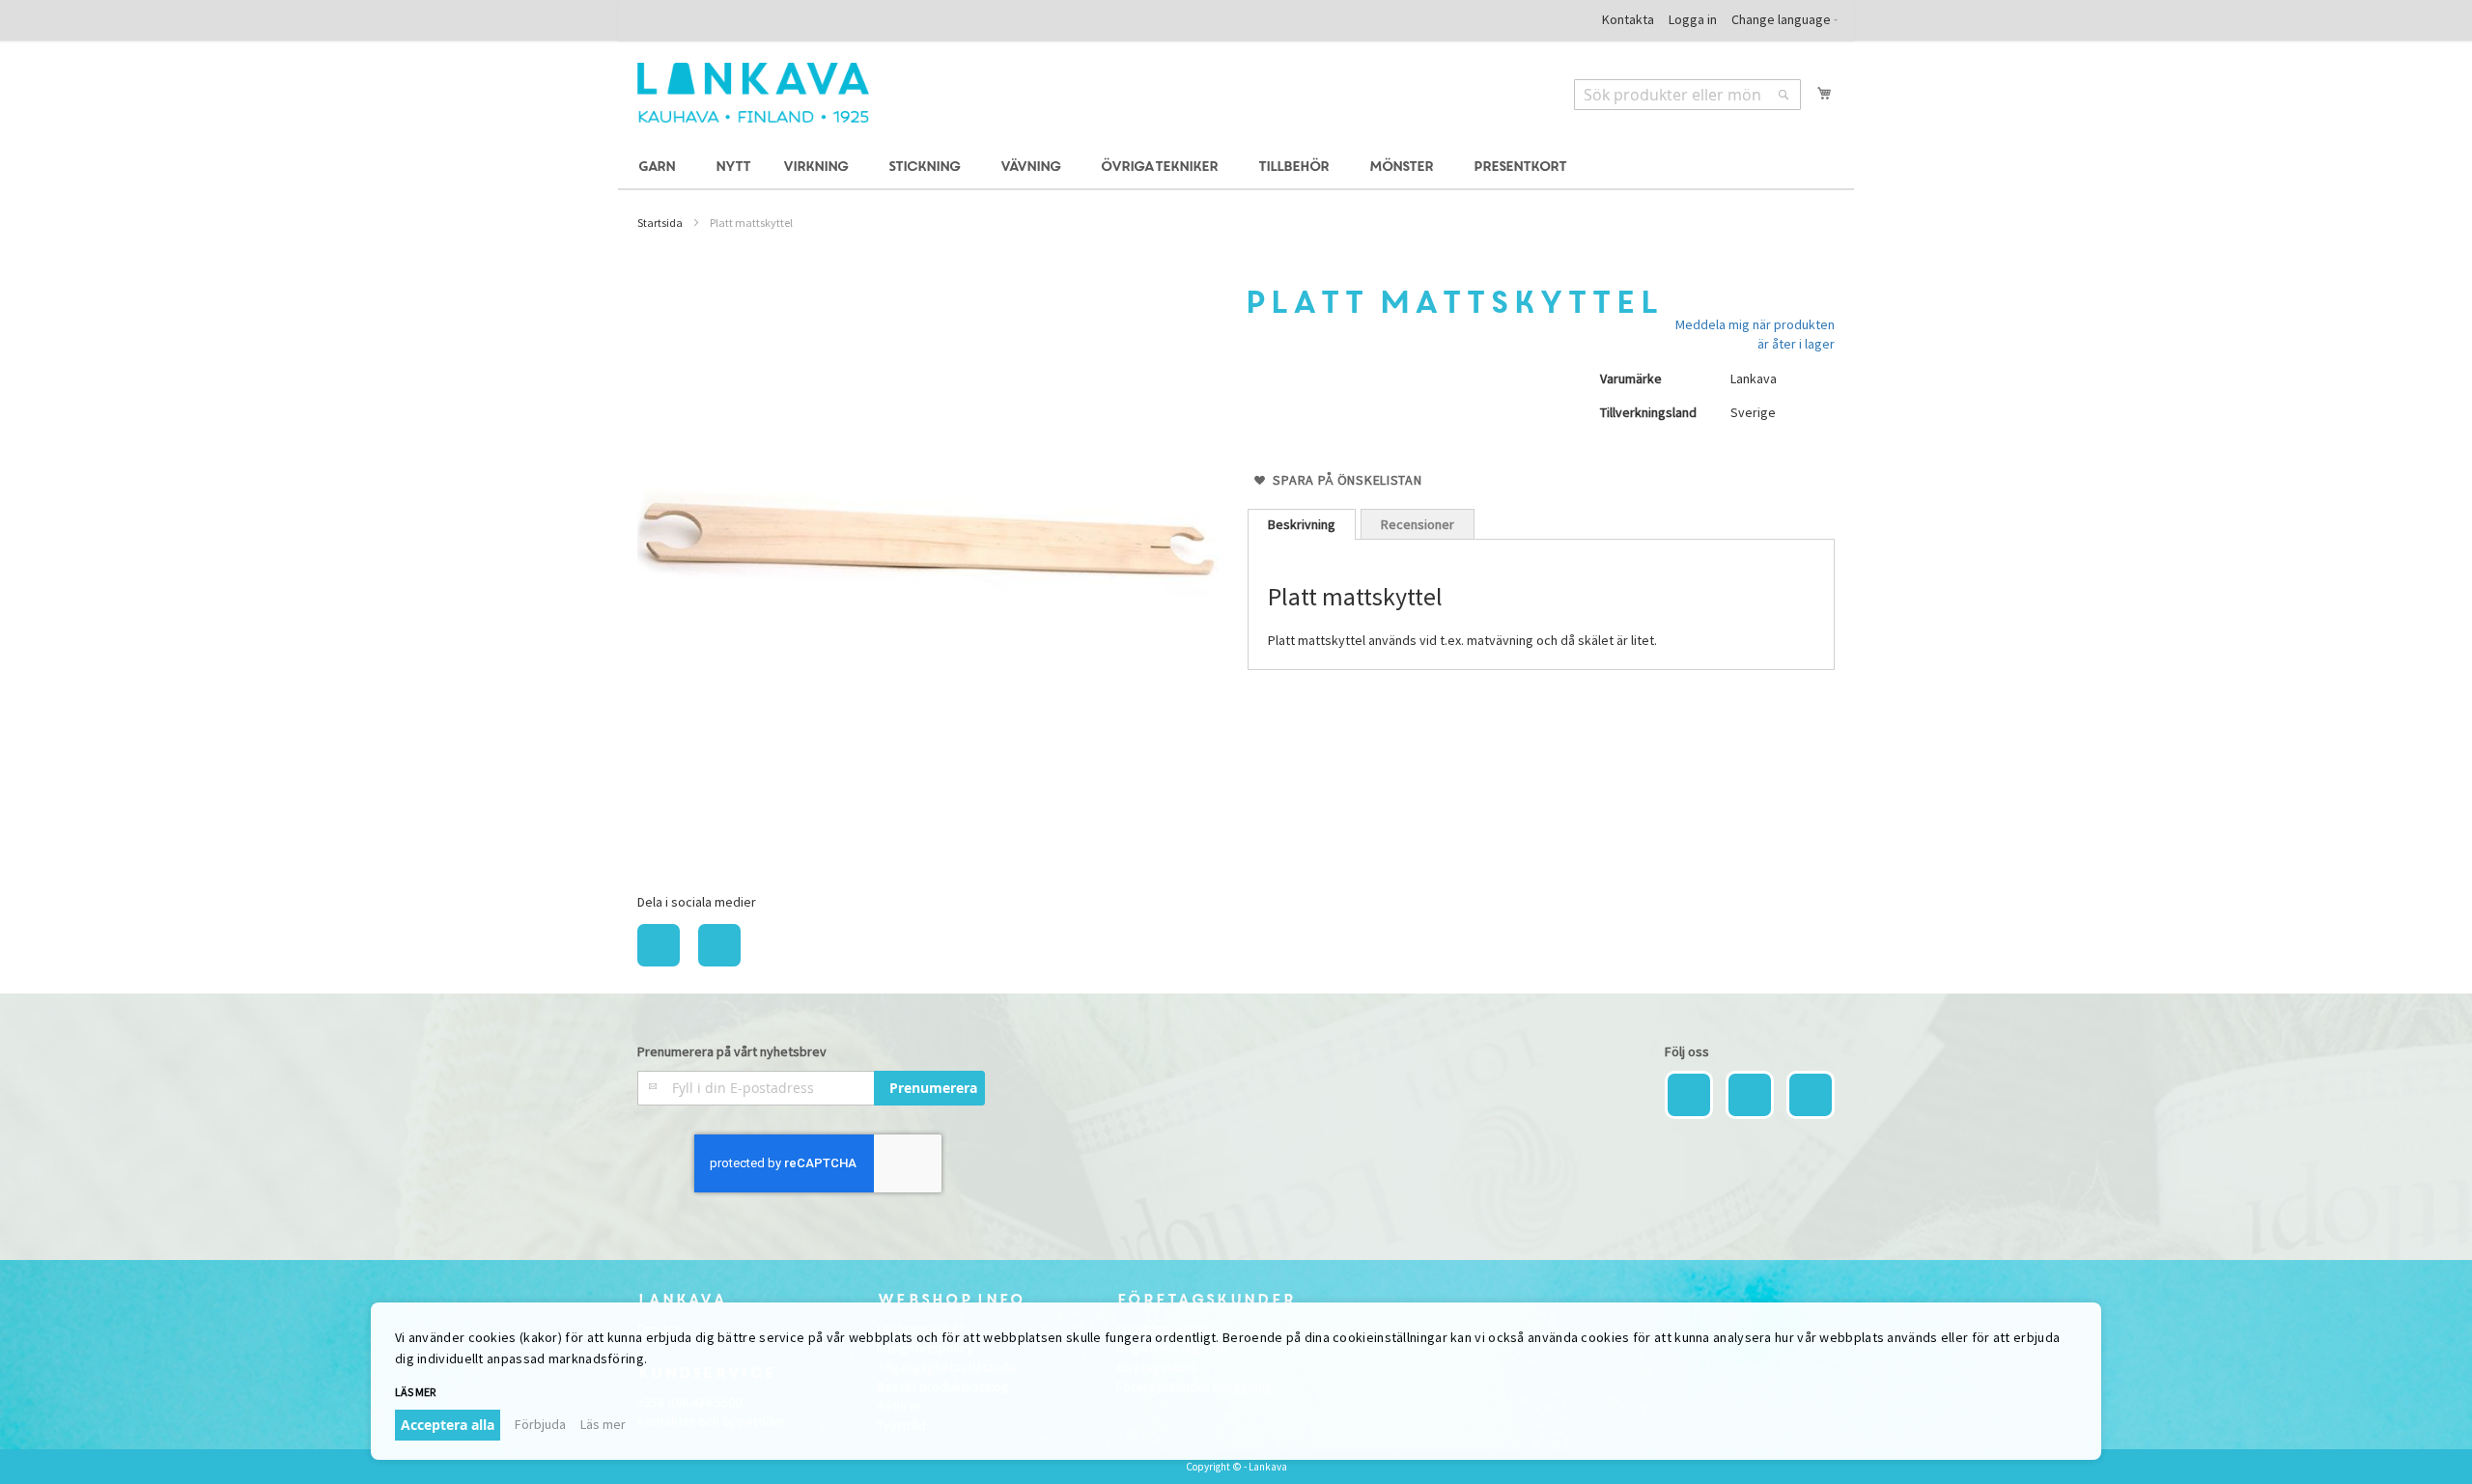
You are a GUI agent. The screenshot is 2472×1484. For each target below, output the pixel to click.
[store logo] (753, 93)
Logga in (1693, 19)
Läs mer (603, 1424)
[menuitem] (660, 168)
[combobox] (1687, 95)
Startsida (660, 223)
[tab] (1302, 524)
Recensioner (1418, 524)
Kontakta (1628, 19)
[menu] (1236, 168)
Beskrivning (1302, 524)
